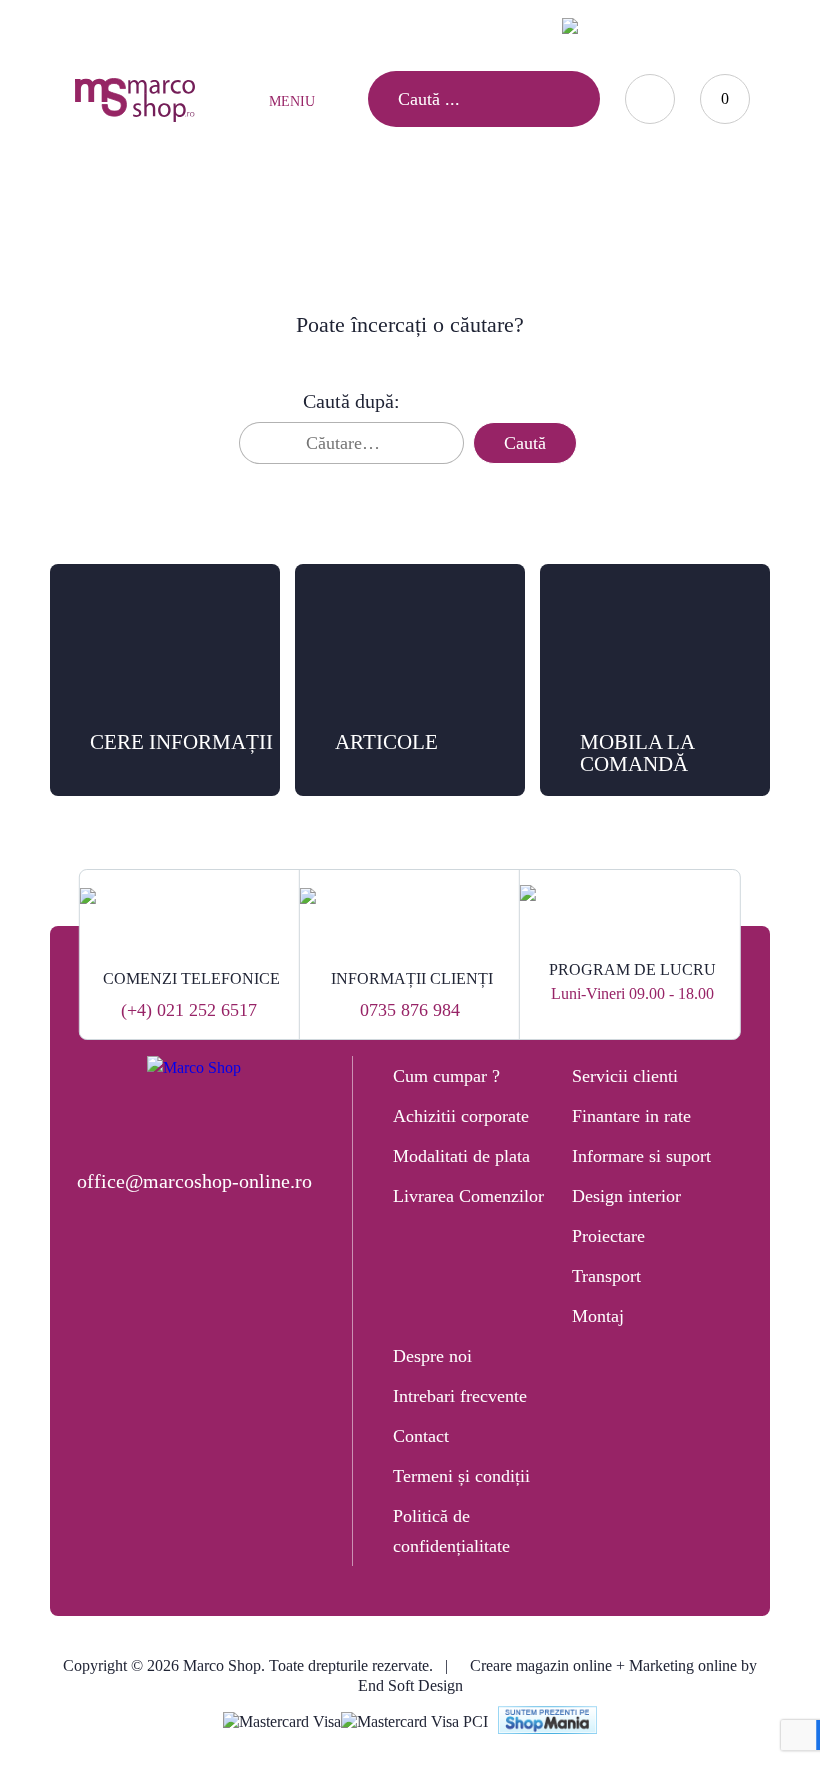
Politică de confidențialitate (451, 1531)
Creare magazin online (541, 1665)
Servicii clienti (625, 1076)
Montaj (598, 1316)
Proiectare (608, 1236)
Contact (421, 1436)
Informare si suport (641, 1156)
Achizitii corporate (461, 1116)
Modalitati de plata (461, 1156)
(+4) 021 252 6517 (189, 1010)
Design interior (626, 1196)
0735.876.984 (412, 25)
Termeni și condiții (461, 1476)
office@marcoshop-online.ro (194, 1181)
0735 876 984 (410, 1010)
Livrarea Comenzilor (468, 1196)
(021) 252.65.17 (292, 25)
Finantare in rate (631, 1116)
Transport (606, 1276)
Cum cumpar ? (446, 1076)
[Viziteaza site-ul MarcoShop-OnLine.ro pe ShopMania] (548, 1722)
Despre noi (432, 1356)
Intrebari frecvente (460, 1396)
